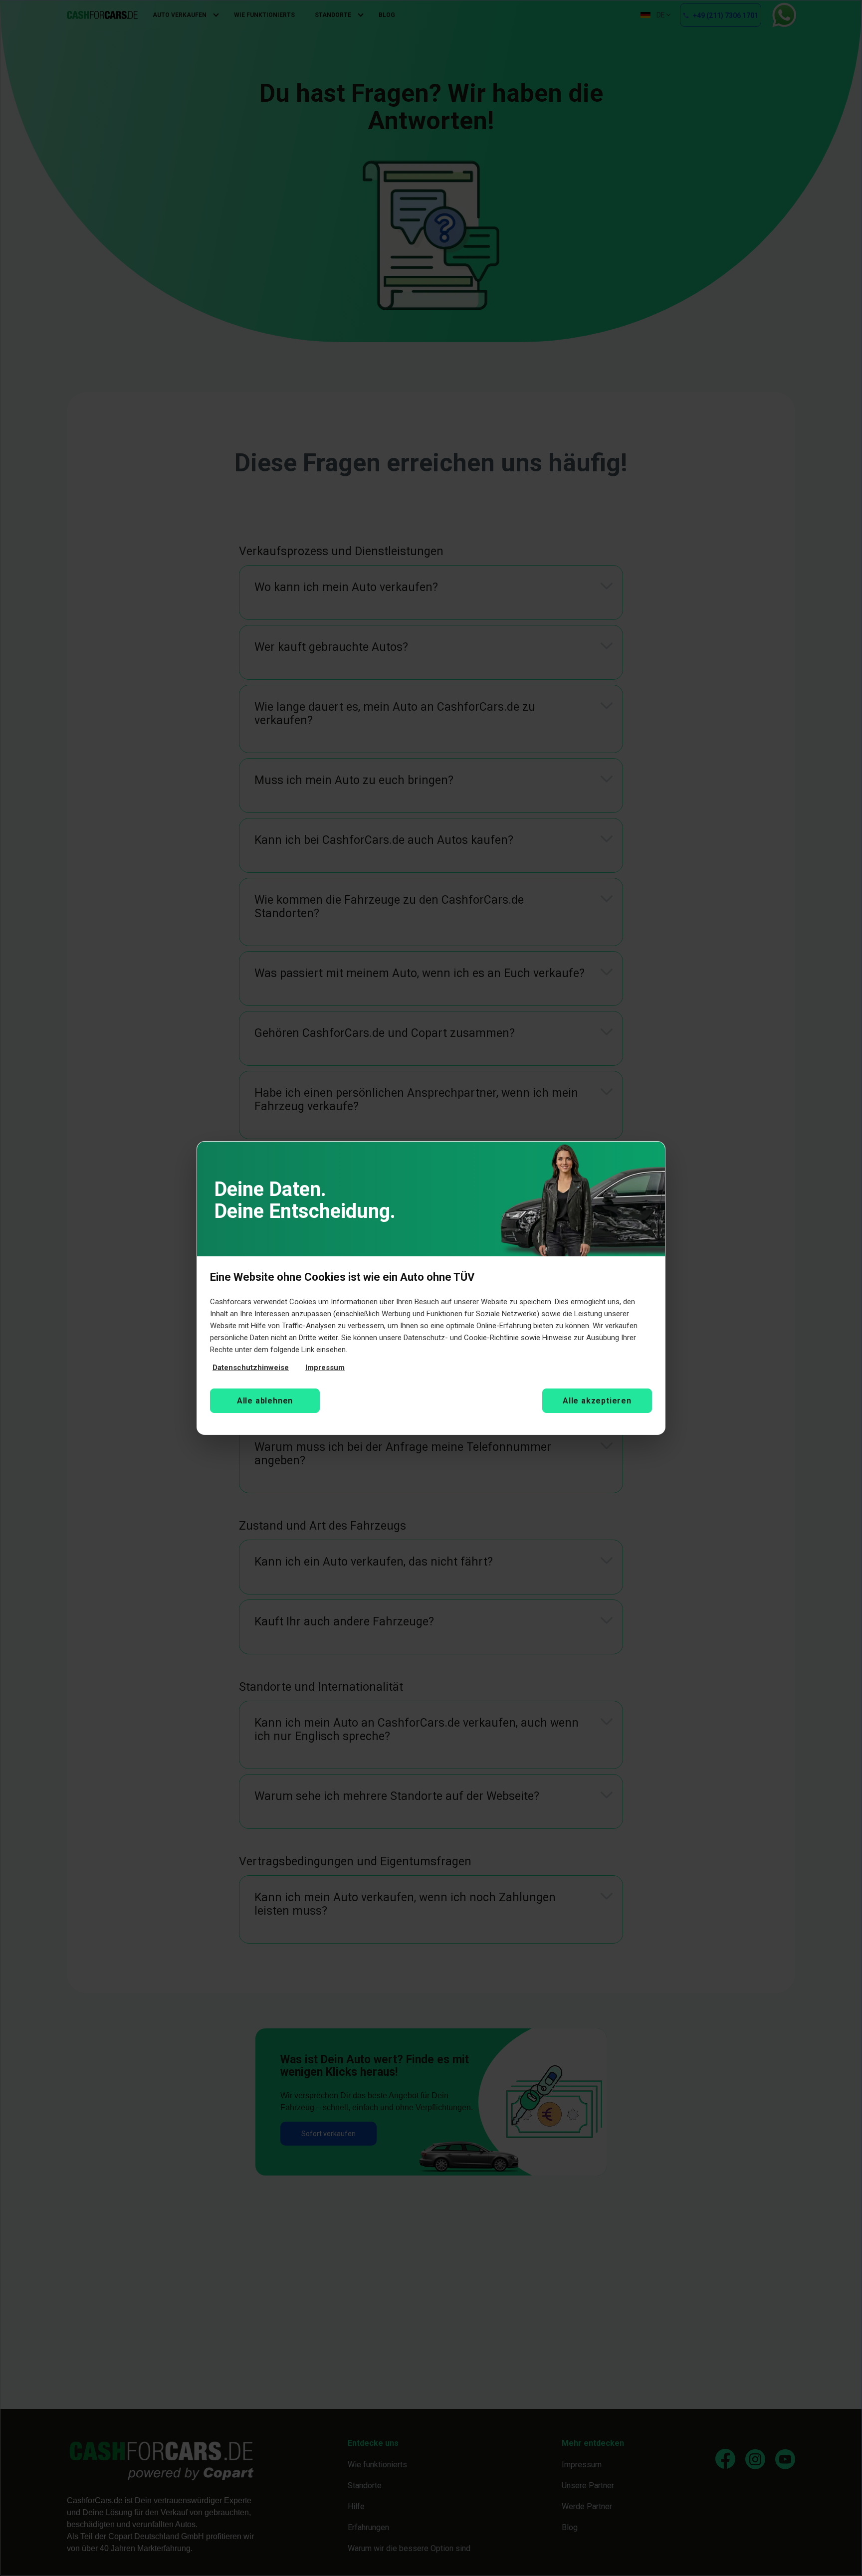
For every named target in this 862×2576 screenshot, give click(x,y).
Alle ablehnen (265, 1401)
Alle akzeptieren (597, 1401)
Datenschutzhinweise (251, 1368)
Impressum (325, 1368)
